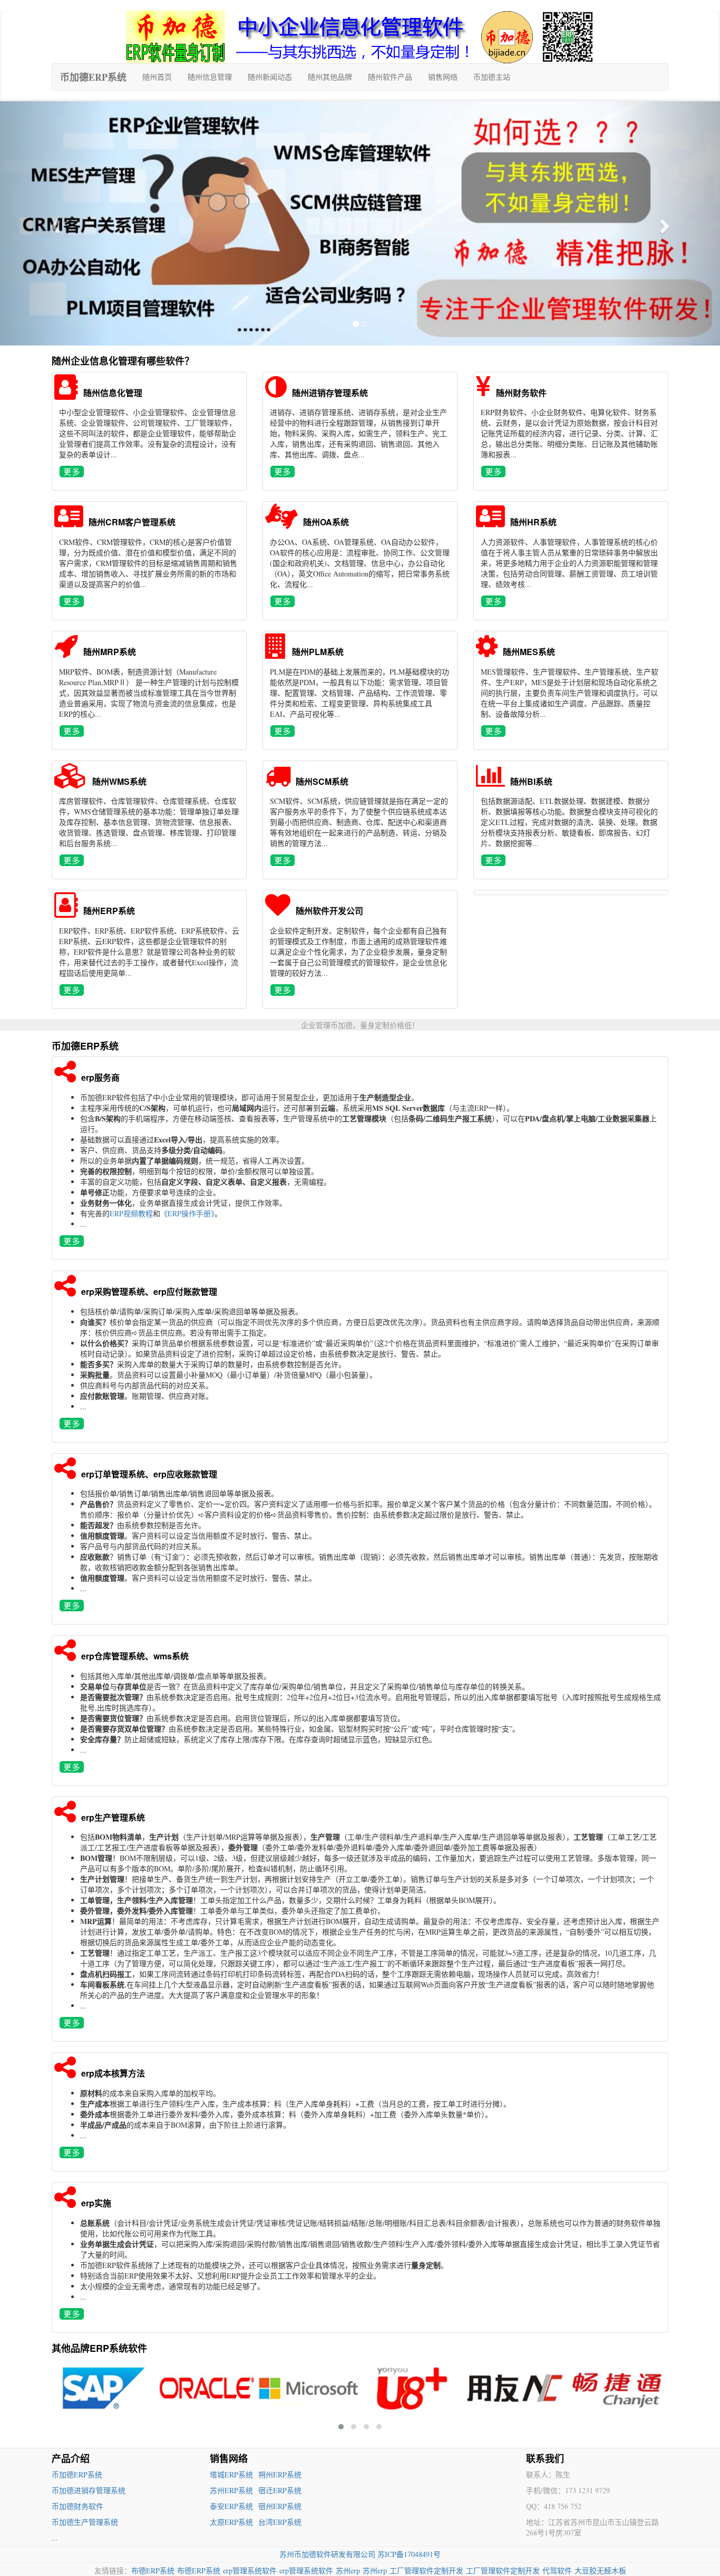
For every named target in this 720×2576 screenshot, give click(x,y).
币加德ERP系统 (93, 77)
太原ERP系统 (231, 2522)
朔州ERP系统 (280, 2474)
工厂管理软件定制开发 (426, 2570)
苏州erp (348, 2570)
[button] (54, 223)
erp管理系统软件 (250, 2570)
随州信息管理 (210, 77)
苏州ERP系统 (231, 2490)
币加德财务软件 (77, 2506)
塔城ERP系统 (231, 2474)
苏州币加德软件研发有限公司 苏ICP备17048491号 (360, 2554)
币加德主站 (492, 77)
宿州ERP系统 (280, 2506)
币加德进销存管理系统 (89, 2490)
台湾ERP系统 (280, 2522)
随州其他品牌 (330, 77)
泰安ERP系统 (231, 2506)
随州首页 (157, 77)
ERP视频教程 (131, 1213)
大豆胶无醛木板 (600, 2570)
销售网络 (443, 77)
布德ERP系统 (153, 2570)
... (55, 2538)
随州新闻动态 (270, 77)
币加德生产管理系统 (85, 2522)
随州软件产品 (390, 77)
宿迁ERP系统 (280, 2490)
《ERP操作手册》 (187, 1213)
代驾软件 (557, 2570)
